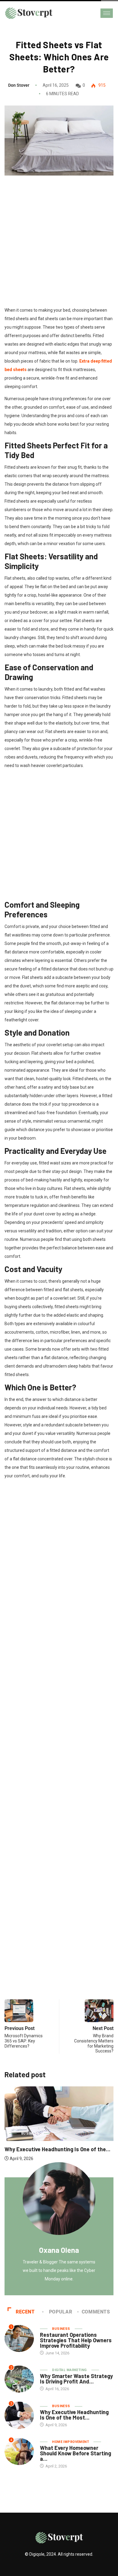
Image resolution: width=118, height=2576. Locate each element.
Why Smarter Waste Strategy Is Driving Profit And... (76, 2379)
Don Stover (19, 85)
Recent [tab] (25, 2312)
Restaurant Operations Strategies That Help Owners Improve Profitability (76, 2340)
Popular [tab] (61, 2312)
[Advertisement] (59, 250)
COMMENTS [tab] (96, 2312)
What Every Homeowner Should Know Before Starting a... (75, 2453)
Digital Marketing (69, 2370)
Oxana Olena (59, 2250)
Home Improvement (70, 2442)
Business (87, 2134)
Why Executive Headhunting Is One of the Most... (74, 2415)
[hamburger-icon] (107, 13)
